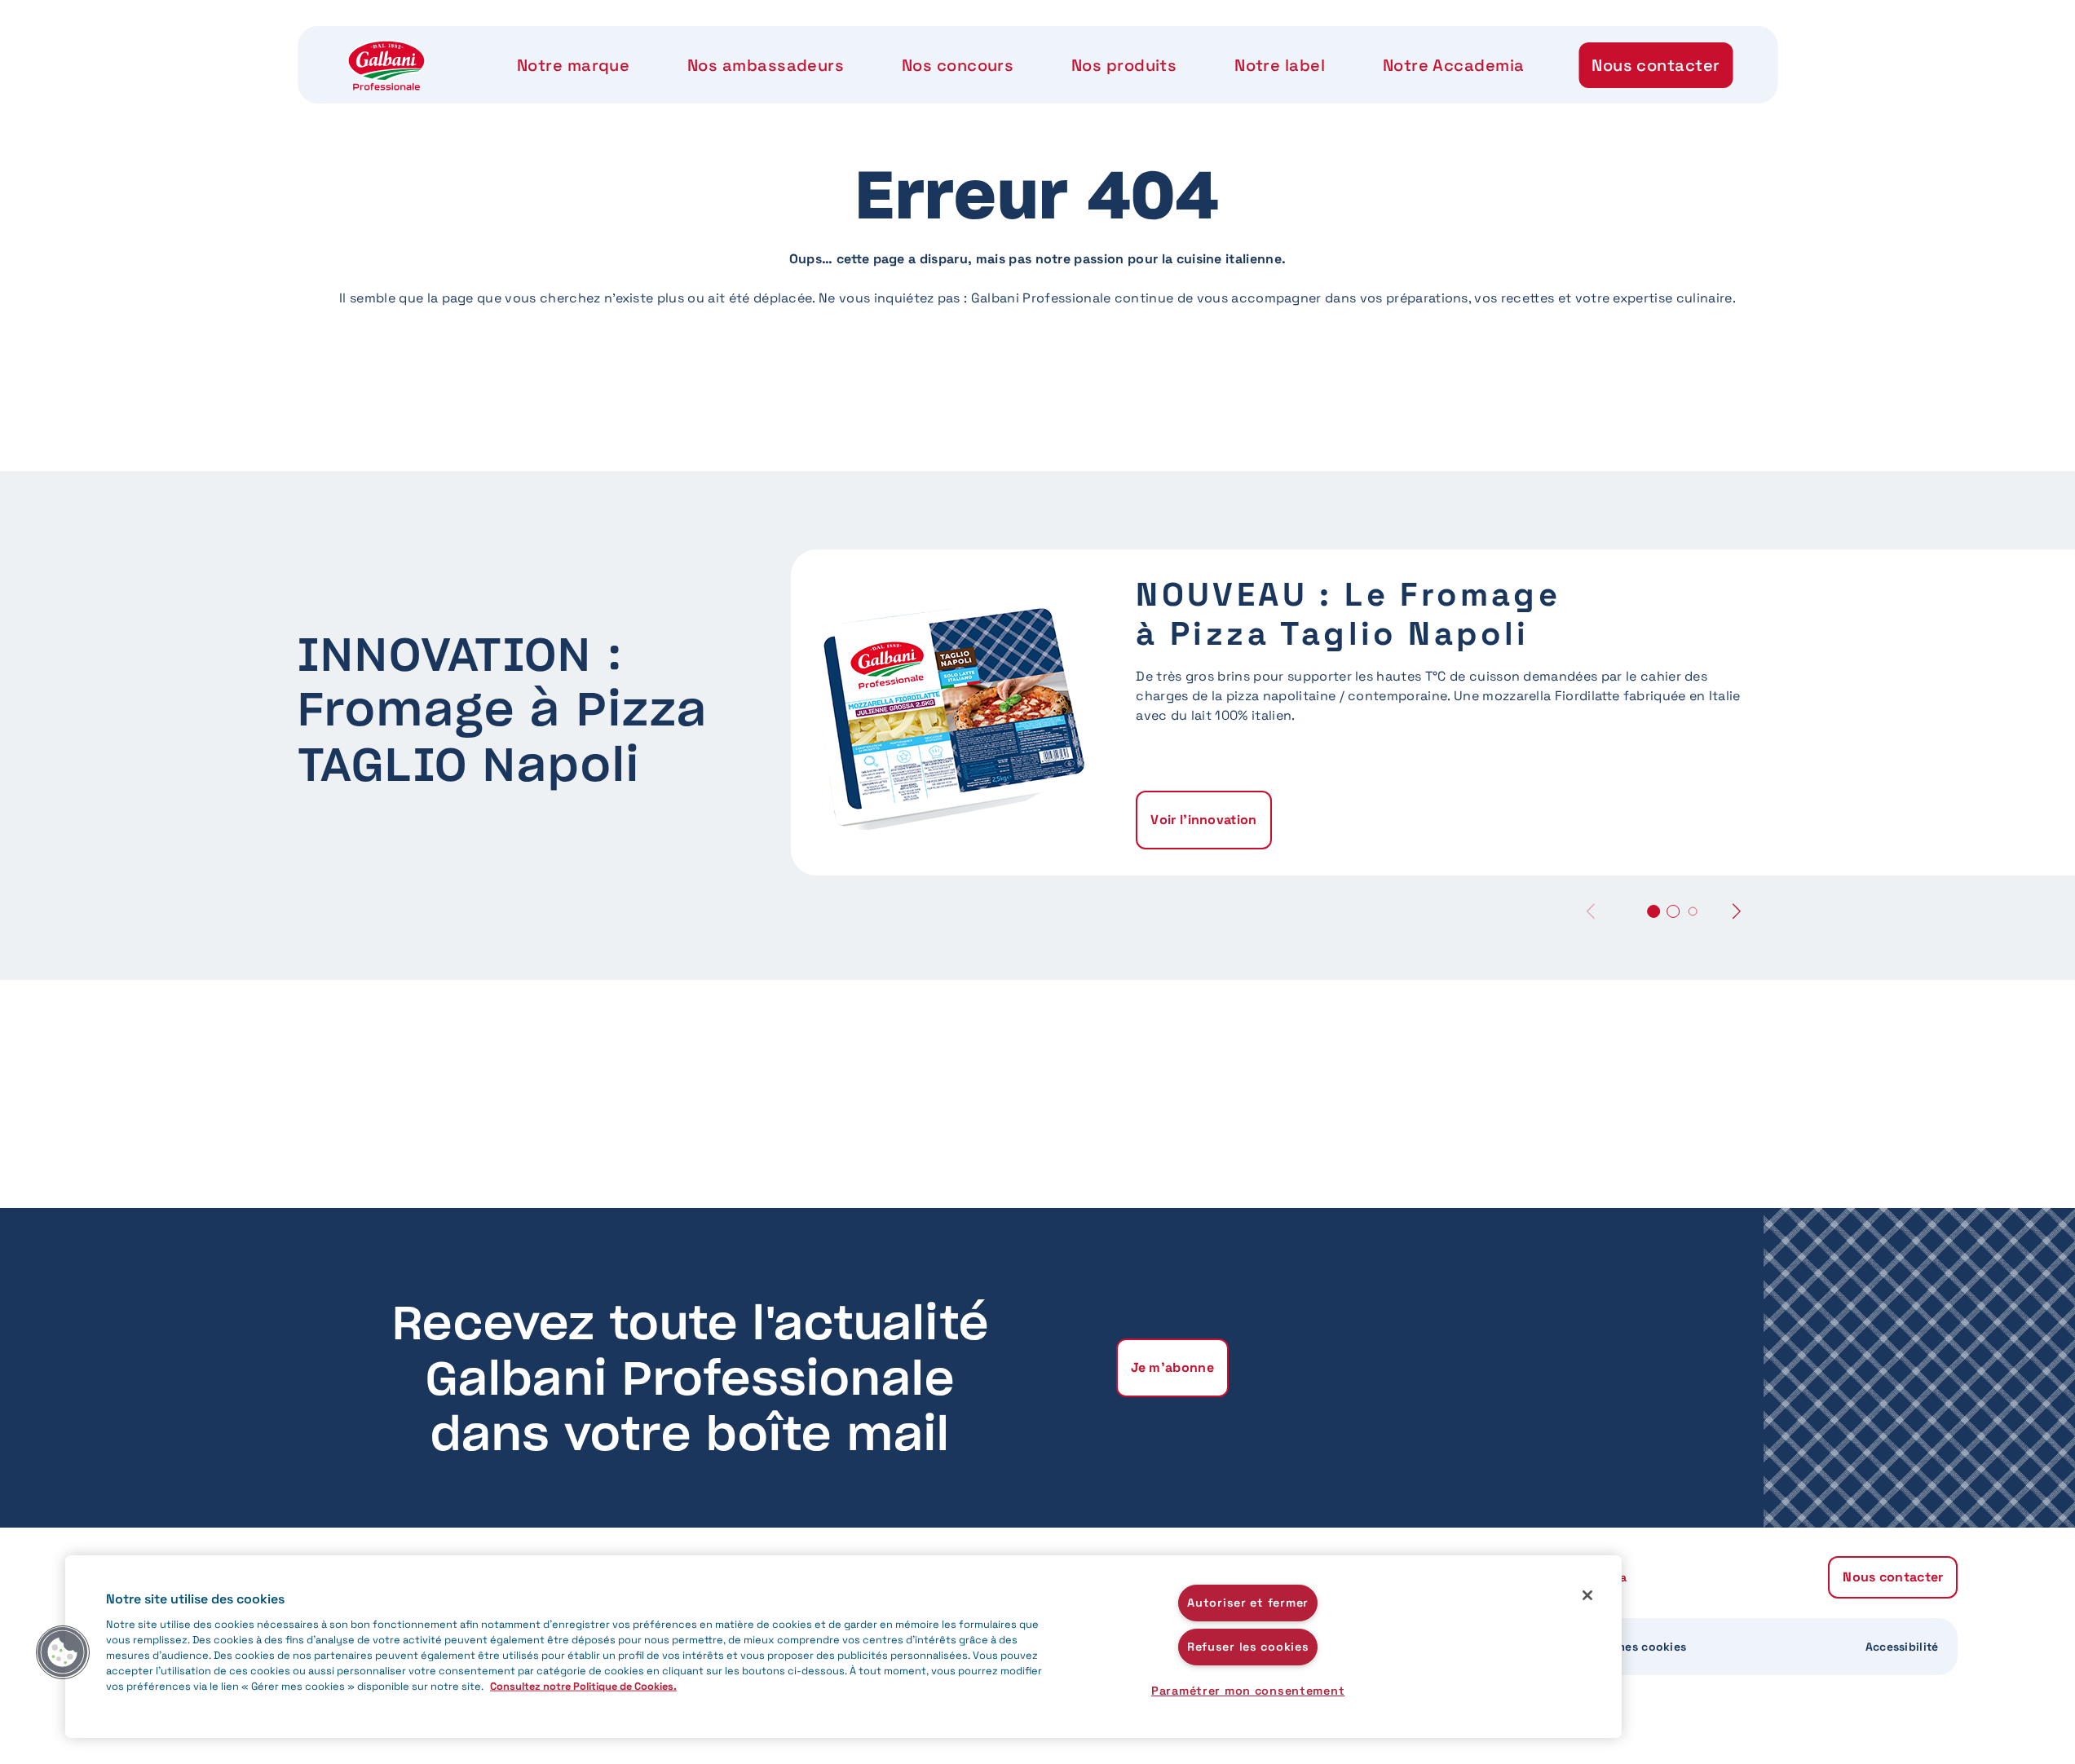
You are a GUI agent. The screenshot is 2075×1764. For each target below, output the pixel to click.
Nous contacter (1656, 65)
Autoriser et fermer (1248, 1603)
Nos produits (1124, 65)
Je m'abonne (1173, 1367)
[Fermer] (1587, 1595)
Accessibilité (1902, 1647)
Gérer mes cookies (1633, 1647)
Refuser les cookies (1248, 1647)
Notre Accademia (1454, 65)
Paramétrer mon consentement (1248, 1691)
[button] (1737, 911)
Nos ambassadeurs (766, 65)
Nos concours (958, 65)
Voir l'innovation (1203, 820)
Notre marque (573, 65)
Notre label (1280, 65)
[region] (843, 1647)
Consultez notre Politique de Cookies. (583, 1686)
